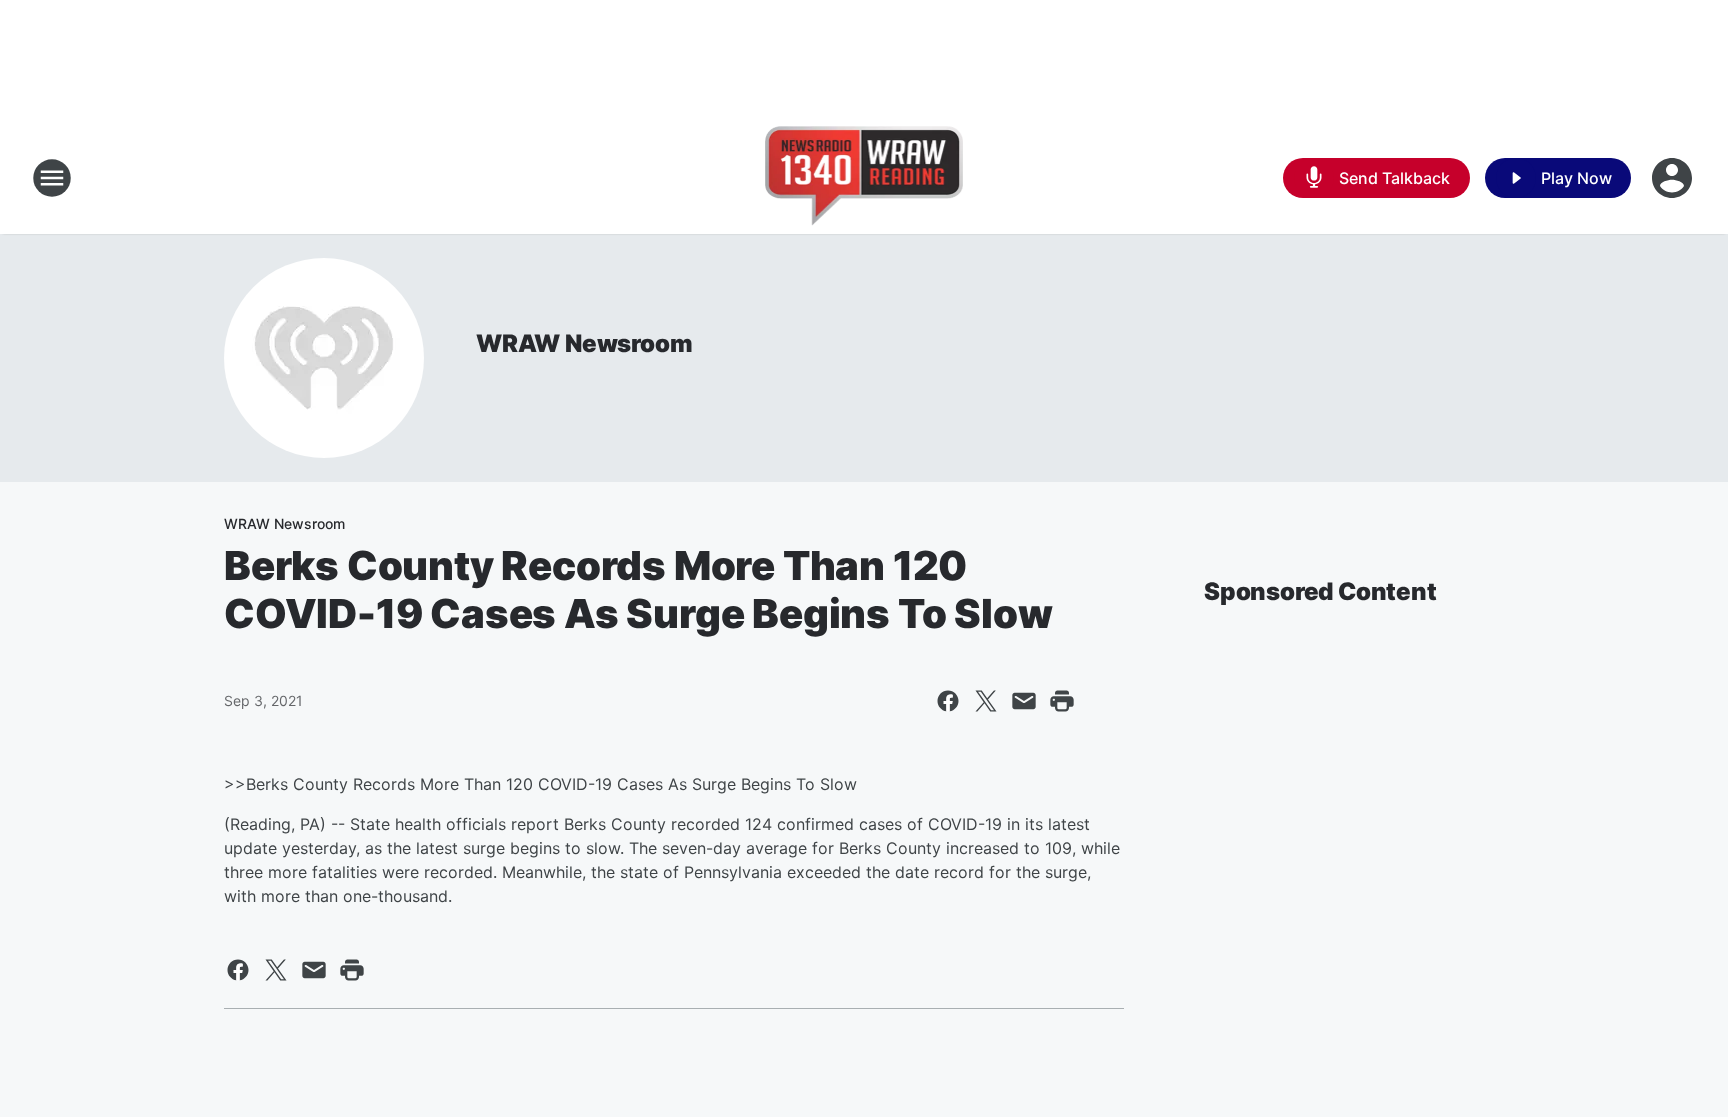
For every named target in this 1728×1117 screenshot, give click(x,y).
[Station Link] (864, 178)
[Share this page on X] (986, 701)
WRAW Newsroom (584, 343)
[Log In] (1674, 178)
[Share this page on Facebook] (948, 701)
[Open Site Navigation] (52, 178)
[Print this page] (1062, 701)
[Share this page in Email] (1024, 701)
